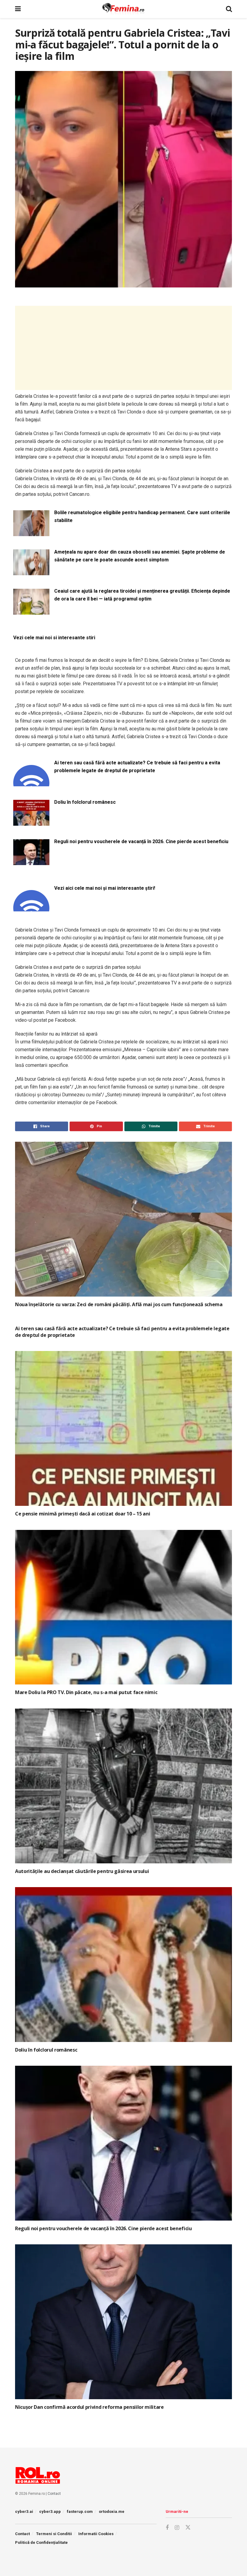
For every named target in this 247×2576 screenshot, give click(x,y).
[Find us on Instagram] (177, 2528)
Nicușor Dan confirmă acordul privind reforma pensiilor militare (89, 2407)
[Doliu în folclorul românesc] (31, 822)
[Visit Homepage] (123, 9)
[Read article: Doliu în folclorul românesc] (123, 1965)
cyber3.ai (24, 2512)
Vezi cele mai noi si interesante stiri (54, 638)
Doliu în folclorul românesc (85, 802)
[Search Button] (229, 9)
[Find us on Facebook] (167, 2528)
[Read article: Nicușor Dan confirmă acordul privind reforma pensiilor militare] (123, 2322)
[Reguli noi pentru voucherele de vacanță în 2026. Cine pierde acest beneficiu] (31, 861)
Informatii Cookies (96, 2534)
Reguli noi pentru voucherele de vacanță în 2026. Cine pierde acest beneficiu (141, 841)
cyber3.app (50, 2512)
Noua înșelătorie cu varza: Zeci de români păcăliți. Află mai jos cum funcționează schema (119, 1304)
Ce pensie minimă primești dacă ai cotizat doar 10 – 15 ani (83, 1514)
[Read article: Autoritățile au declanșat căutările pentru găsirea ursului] (123, 1786)
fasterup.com (80, 2512)
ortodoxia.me (112, 2512)
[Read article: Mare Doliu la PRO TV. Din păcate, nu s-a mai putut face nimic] (123, 1607)
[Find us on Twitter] (188, 2528)
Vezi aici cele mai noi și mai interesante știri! (105, 888)
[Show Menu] (18, 9)
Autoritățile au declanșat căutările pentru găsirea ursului (82, 1871)
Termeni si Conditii (54, 2534)
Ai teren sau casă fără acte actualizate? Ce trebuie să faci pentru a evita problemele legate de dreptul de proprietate (137, 767)
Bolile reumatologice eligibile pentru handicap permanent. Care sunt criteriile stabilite (142, 516)
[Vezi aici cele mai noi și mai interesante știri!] (31, 908)
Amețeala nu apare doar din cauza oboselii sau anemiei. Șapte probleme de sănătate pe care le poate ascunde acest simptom (140, 556)
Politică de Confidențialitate (41, 2542)
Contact (54, 2494)
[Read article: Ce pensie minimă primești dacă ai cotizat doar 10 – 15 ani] (123, 1428)
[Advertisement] (123, 348)
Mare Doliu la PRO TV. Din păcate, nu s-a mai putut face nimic (86, 1692)
